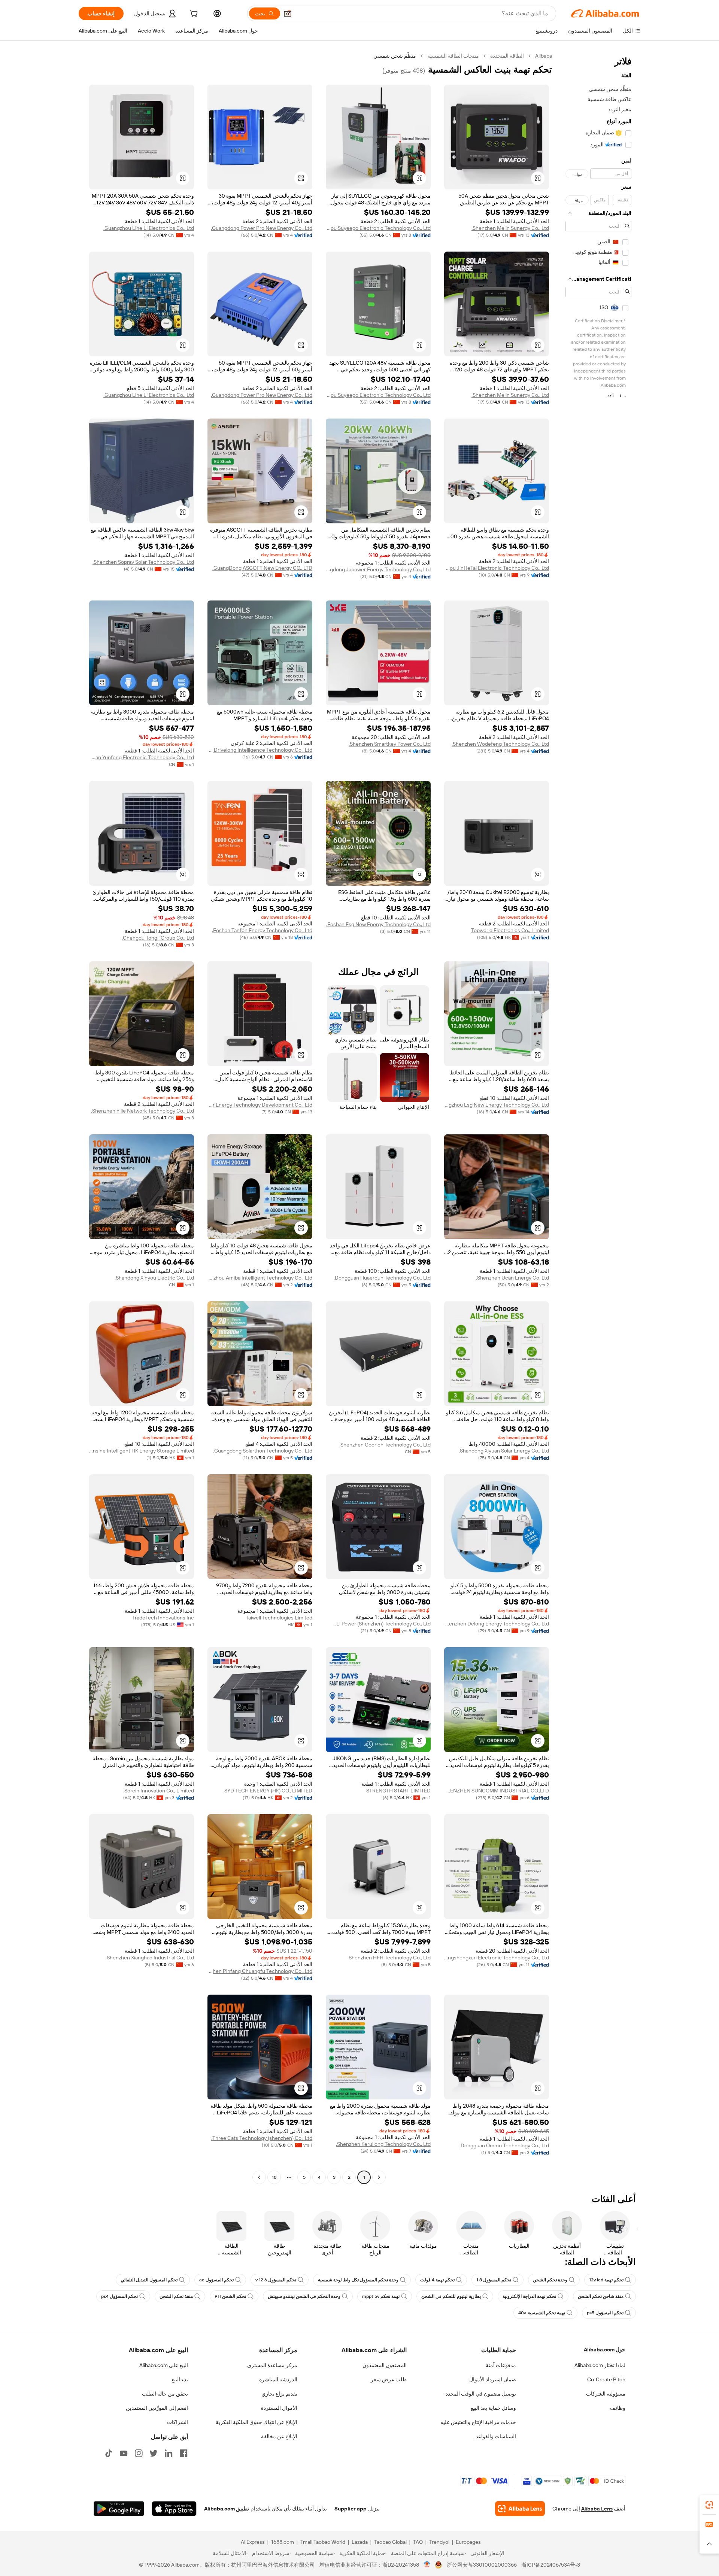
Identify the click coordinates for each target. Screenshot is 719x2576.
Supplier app (351, 2509)
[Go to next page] (259, 2177)
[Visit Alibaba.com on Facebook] (183, 2453)
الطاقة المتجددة (507, 56)
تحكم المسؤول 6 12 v (276, 2280)
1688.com (283, 2542)
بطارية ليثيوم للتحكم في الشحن (451, 2296)
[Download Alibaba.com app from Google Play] (119, 2509)
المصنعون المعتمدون (385, 2365)
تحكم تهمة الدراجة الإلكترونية (529, 2296)
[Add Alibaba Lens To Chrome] (520, 2509)
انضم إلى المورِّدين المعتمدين (157, 2408)
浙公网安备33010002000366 (482, 2565)
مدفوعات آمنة (501, 2365)
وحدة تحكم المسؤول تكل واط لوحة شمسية (358, 2280)
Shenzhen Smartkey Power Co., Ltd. (390, 744)
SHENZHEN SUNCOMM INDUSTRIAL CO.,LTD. (497, 1791)
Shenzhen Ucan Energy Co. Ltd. (512, 1278)
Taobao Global (390, 2542)
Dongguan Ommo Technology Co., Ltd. (504, 2145)
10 (274, 2177)
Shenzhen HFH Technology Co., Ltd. (389, 1958)
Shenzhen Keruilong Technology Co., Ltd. (383, 2144)
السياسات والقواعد (496, 2436)
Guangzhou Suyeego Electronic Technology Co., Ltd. (378, 228)
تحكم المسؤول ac (216, 2280)
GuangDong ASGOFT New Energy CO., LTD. (262, 568)
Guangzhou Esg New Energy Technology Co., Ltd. (497, 1105)
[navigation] (598, 1117)
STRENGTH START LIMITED (398, 1791)
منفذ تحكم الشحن (176, 2296)
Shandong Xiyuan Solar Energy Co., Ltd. (504, 1451)
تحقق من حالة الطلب (165, 2394)
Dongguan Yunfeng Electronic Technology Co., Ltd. (142, 757)
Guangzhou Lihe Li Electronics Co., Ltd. (149, 228)
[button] (288, 13)
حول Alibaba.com (605, 2350)
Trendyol (439, 2542)
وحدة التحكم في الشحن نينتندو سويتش (304, 2296)
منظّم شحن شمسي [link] (395, 56)
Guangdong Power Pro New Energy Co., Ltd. (262, 228)
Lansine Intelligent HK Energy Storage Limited (142, 1451)
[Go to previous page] (379, 2177)
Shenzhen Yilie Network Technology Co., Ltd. (142, 1111)
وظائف (618, 2408)
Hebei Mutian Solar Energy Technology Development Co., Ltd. (260, 1105)
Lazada (360, 2542)
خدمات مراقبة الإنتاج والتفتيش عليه (478, 2422)
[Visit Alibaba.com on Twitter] (154, 2453)
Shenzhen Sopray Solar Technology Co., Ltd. (143, 562)
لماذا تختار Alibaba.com (600, 2365)
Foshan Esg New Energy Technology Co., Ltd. (378, 924)
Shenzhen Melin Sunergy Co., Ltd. (510, 228)
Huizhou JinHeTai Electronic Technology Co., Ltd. (497, 568)
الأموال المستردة (279, 2408)
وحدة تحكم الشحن (550, 2280)
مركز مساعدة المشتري (272, 2365)
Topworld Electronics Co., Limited (510, 930)
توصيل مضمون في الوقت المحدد (481, 2394)
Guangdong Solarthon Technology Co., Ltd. (263, 1451)
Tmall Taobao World (323, 2542)
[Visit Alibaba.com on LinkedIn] (169, 2453)
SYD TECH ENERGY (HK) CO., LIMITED (268, 1791)
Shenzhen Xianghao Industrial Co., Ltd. (150, 1958)
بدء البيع (180, 2379)
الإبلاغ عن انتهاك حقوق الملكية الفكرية (257, 2422)
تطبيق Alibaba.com (227, 2509)
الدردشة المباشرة (278, 2379)
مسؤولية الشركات (606, 2394)
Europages (468, 2542)
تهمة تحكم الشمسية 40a (542, 2313)
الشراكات (178, 2422)
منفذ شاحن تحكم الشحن (601, 2296)
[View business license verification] (427, 2565)
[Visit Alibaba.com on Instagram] (139, 2453)
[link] (709, 2505)
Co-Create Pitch (606, 2379)
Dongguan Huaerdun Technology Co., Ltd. (382, 1278)
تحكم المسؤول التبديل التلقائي (149, 2280)
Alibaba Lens (597, 2509)
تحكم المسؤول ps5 (605, 2313)
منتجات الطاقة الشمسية (453, 56)
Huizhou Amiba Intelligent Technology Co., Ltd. (260, 1278)
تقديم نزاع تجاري (279, 2394)
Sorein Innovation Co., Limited (159, 1791)
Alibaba (544, 56)
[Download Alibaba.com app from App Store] (174, 2509)
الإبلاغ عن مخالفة (279, 2436)
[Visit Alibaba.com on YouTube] (124, 2453)
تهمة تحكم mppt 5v (381, 2296)
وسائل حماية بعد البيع (493, 2408)
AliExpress (253, 2542)
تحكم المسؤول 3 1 (494, 2280)
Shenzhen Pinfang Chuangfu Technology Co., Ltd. (260, 1971)
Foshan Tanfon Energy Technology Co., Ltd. (262, 930)
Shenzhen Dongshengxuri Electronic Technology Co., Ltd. (497, 1958)
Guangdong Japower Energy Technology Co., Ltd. (378, 569)
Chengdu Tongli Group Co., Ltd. (158, 938)
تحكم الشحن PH (230, 2296)
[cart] (193, 15)
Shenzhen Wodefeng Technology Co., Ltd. (500, 744)
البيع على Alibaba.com (164, 2365)
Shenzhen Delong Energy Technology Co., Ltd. (497, 1624)
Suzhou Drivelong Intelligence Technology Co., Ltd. (260, 750)
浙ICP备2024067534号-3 (551, 2565)
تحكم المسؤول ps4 (119, 2296)
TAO (418, 2542)
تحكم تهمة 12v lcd (606, 2280)
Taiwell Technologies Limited (279, 1618)
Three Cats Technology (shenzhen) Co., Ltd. (262, 2138)
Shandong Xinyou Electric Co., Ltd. (154, 1278)
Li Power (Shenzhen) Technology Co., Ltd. (383, 1624)
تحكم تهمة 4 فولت (437, 2280)
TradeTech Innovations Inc (163, 1618)
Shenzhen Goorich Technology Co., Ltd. (385, 1445)
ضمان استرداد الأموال (493, 2379)
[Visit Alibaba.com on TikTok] (109, 2453)
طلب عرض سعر (389, 2379)
